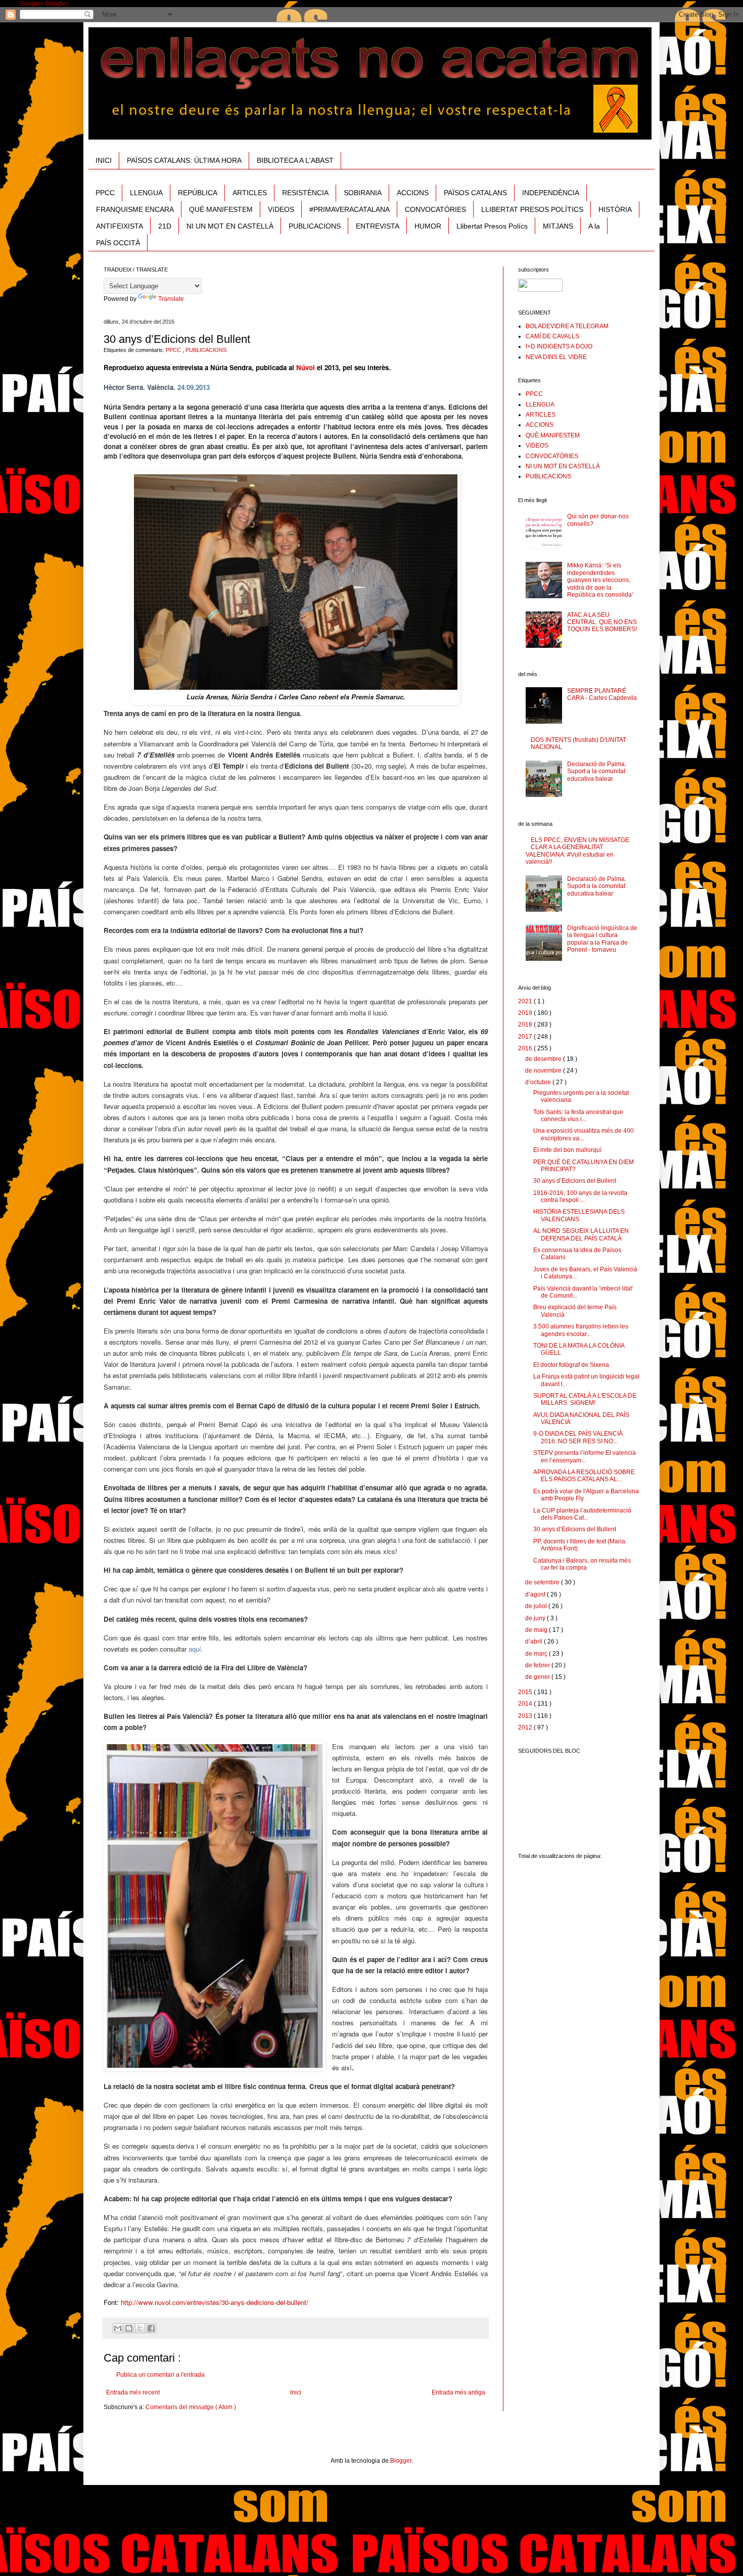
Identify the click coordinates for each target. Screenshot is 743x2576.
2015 (526, 1692)
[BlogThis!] (129, 2328)
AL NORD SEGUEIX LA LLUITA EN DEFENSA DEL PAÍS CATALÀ (581, 1234)
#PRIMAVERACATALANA (350, 209)
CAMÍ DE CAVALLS (552, 336)
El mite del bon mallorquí (567, 1150)
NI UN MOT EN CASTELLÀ (230, 226)
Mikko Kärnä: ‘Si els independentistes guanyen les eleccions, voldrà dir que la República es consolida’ (600, 580)
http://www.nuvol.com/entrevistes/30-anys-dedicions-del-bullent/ (215, 2302)
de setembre (543, 1582)
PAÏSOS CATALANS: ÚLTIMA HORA (184, 160)
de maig (537, 1630)
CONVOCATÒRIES (435, 209)
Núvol (306, 367)
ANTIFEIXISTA (120, 226)
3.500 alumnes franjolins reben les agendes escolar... (581, 1330)
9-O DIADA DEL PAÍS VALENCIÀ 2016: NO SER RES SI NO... (578, 1437)
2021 (526, 1001)
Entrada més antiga (458, 2392)
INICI (104, 160)
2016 (526, 1048)
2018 (526, 1025)
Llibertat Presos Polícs (492, 226)
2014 (526, 1704)
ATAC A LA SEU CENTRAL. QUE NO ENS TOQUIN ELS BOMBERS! (602, 622)
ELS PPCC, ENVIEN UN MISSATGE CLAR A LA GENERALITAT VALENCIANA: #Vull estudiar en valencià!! (577, 851)
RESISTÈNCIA (305, 193)
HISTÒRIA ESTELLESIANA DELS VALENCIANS (579, 1215)
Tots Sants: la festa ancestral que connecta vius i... (578, 1116)
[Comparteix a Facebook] (151, 2328)
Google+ (33, 4)
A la (594, 226)
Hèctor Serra (123, 387)
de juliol (537, 1606)
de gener (538, 1677)
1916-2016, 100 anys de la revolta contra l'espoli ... (580, 1196)
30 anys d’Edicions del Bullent (575, 1181)
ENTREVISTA (378, 226)
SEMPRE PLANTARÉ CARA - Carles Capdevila (602, 694)
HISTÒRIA (615, 209)
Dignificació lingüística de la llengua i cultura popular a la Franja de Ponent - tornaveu (602, 939)
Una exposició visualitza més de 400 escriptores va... (584, 1134)
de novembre (544, 1071)
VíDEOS (281, 209)
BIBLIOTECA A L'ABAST (295, 160)
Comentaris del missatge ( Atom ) (191, 2407)
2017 (526, 1037)
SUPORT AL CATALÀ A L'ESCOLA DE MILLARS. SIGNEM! (585, 1399)
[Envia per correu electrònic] (118, 2328)
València (160, 387)
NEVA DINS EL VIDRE (556, 357)
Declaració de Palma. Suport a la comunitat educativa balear (597, 771)
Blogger (401, 2461)
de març (537, 1654)
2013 (526, 1716)
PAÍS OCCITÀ (118, 243)
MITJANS (558, 226)
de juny (536, 1618)
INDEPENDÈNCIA (551, 193)
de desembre (544, 1059)
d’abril (535, 1641)
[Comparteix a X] (140, 2328)
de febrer (538, 1665)
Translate (171, 299)
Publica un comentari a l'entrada (160, 2375)
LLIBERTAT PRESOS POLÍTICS (532, 209)
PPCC (105, 193)
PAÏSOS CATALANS (475, 193)
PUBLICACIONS (315, 226)
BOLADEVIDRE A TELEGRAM (567, 326)
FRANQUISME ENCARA (135, 209)
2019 (526, 1013)
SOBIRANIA (363, 193)
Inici (296, 2392)
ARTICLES (250, 193)
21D (165, 226)
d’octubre (539, 1082)
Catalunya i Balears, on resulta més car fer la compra (582, 1564)
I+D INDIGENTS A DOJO (559, 346)
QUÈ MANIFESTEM (221, 209)
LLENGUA (146, 193)
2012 (526, 1727)
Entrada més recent (133, 2392)
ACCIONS (413, 193)
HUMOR (428, 226)
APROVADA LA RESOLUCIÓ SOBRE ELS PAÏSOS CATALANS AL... (584, 1476)
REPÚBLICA (198, 193)
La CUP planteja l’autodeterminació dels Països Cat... (582, 1514)
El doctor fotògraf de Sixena (571, 1365)
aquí (195, 1649)
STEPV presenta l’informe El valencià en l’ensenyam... (585, 1456)
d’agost (536, 1594)
